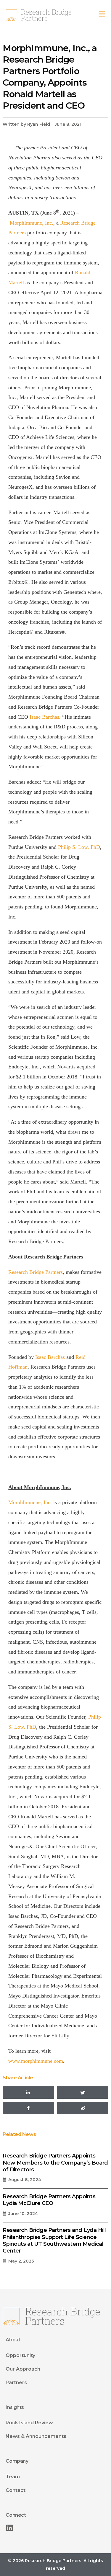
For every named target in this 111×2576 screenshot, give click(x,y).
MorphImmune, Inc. (32, 223)
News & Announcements (36, 2436)
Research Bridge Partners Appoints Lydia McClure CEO (49, 2200)
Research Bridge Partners (36, 1272)
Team (13, 2477)
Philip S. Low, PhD (79, 847)
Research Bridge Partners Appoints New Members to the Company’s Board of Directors (55, 2163)
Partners (16, 2383)
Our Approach (23, 2369)
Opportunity (20, 2355)
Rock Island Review (29, 2423)
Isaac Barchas (44, 717)
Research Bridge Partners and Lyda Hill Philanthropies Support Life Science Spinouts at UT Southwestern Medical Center (54, 2240)
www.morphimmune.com (36, 2061)
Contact (16, 2490)
